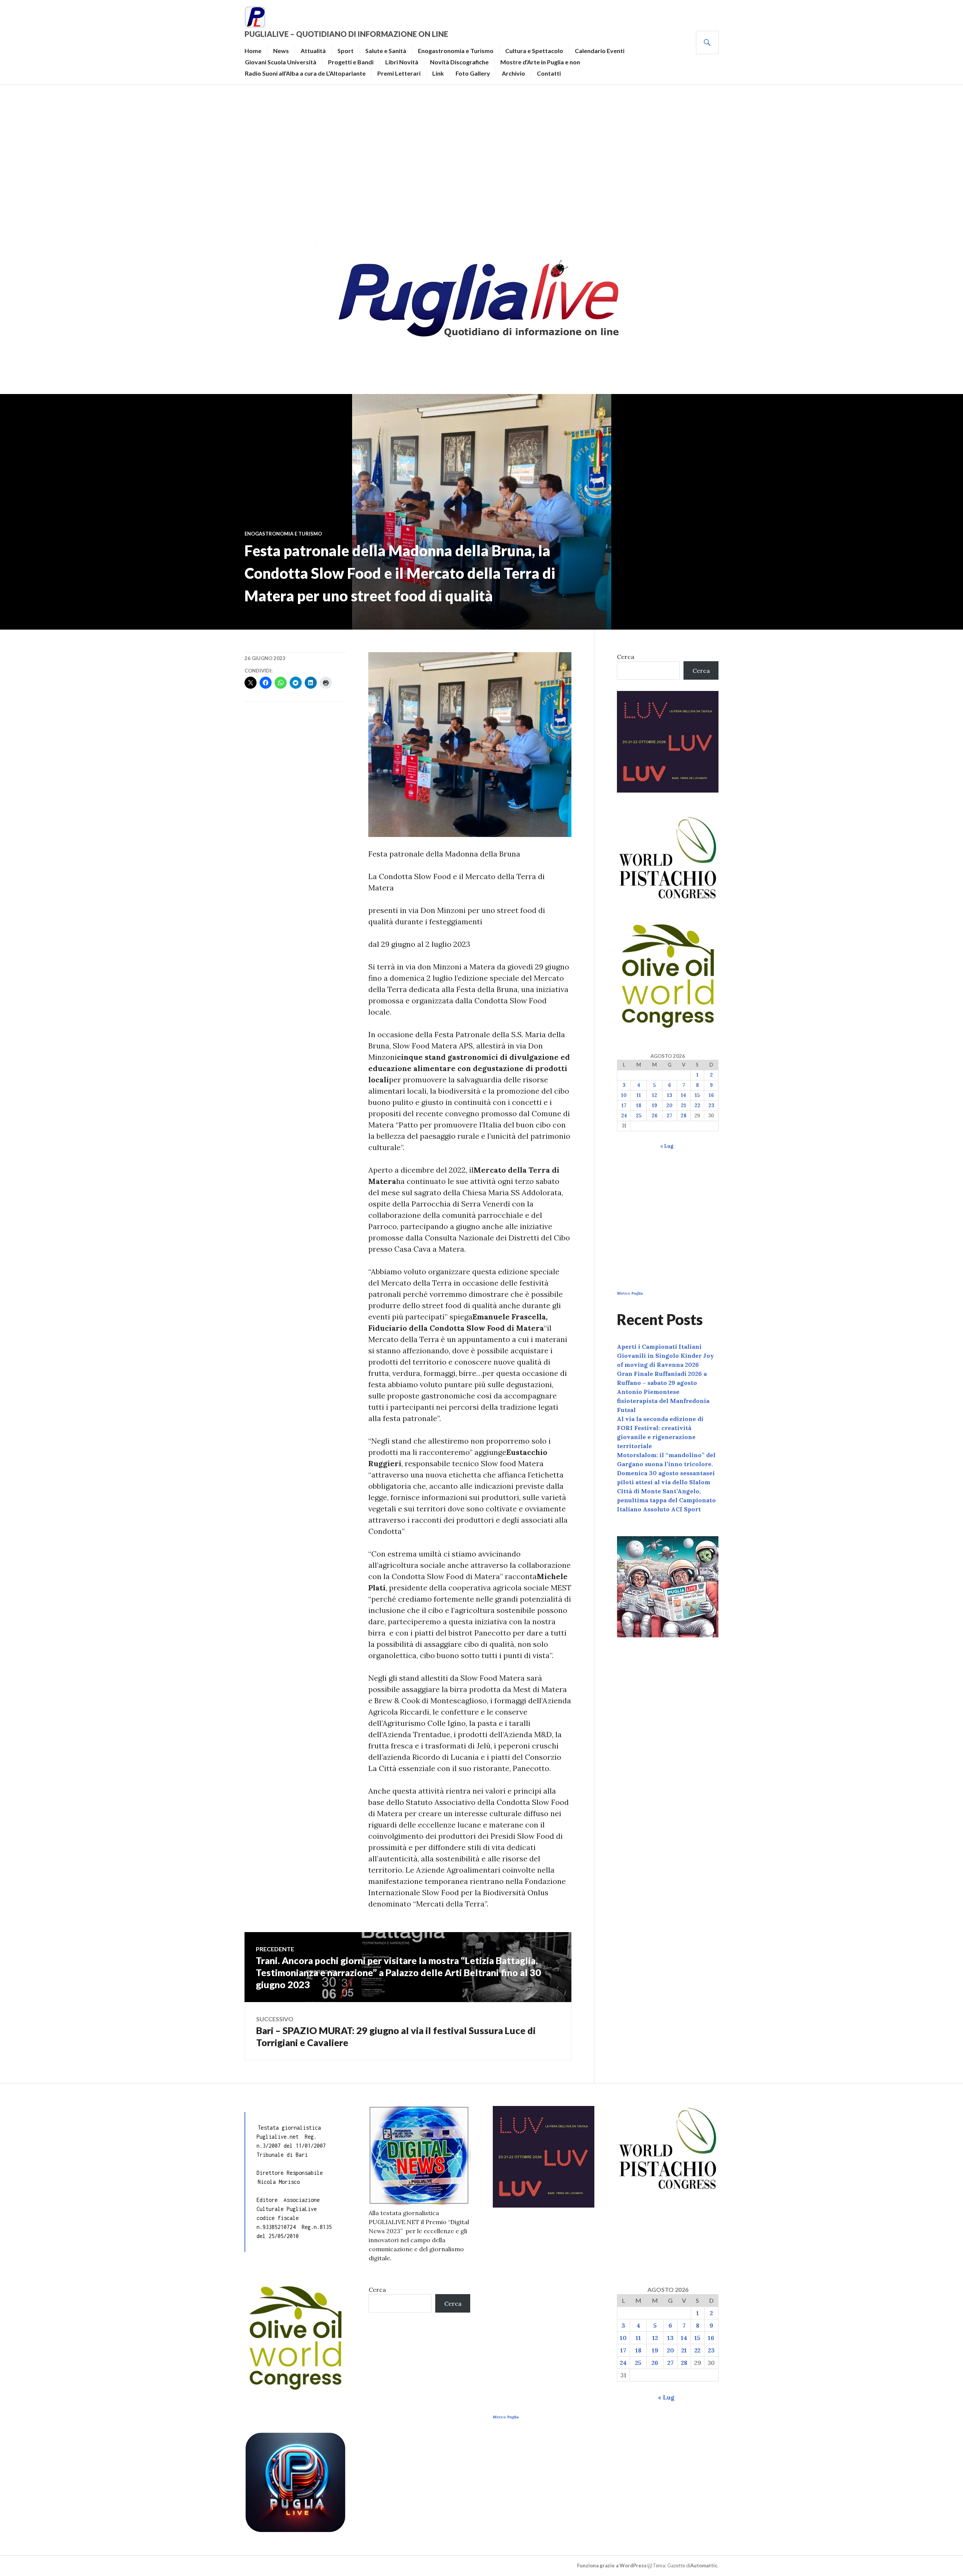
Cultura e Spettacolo (534, 51)
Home (253, 51)
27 (669, 1116)
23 (711, 1105)
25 (639, 1116)
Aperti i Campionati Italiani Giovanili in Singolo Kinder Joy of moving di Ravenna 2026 (665, 1356)
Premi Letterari (399, 73)
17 (624, 1105)
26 (655, 1116)
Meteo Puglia (630, 1293)
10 (624, 1095)
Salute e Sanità (386, 51)
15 (697, 1095)
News (281, 51)
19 (655, 1105)
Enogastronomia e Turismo (456, 51)
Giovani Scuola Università (281, 62)
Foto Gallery (473, 73)
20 (669, 1105)
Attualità (313, 51)
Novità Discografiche (459, 62)
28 (684, 1116)
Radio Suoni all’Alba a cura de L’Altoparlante (305, 73)
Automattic (704, 2565)
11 (639, 1095)
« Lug (667, 1146)
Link (438, 73)
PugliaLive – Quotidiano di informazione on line (346, 34)
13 (670, 1095)
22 (697, 1105)
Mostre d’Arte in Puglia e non (540, 62)
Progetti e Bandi (351, 62)
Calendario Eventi (600, 51)
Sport (346, 51)
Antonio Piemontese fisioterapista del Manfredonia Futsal (663, 1401)
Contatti (549, 73)
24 (624, 1116)
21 (684, 1105)
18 (639, 1105)
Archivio (513, 73)
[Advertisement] (481, 160)
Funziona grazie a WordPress (612, 2565)
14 (684, 1095)
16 (711, 1095)
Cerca (626, 657)
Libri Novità (402, 62)
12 (655, 1095)
